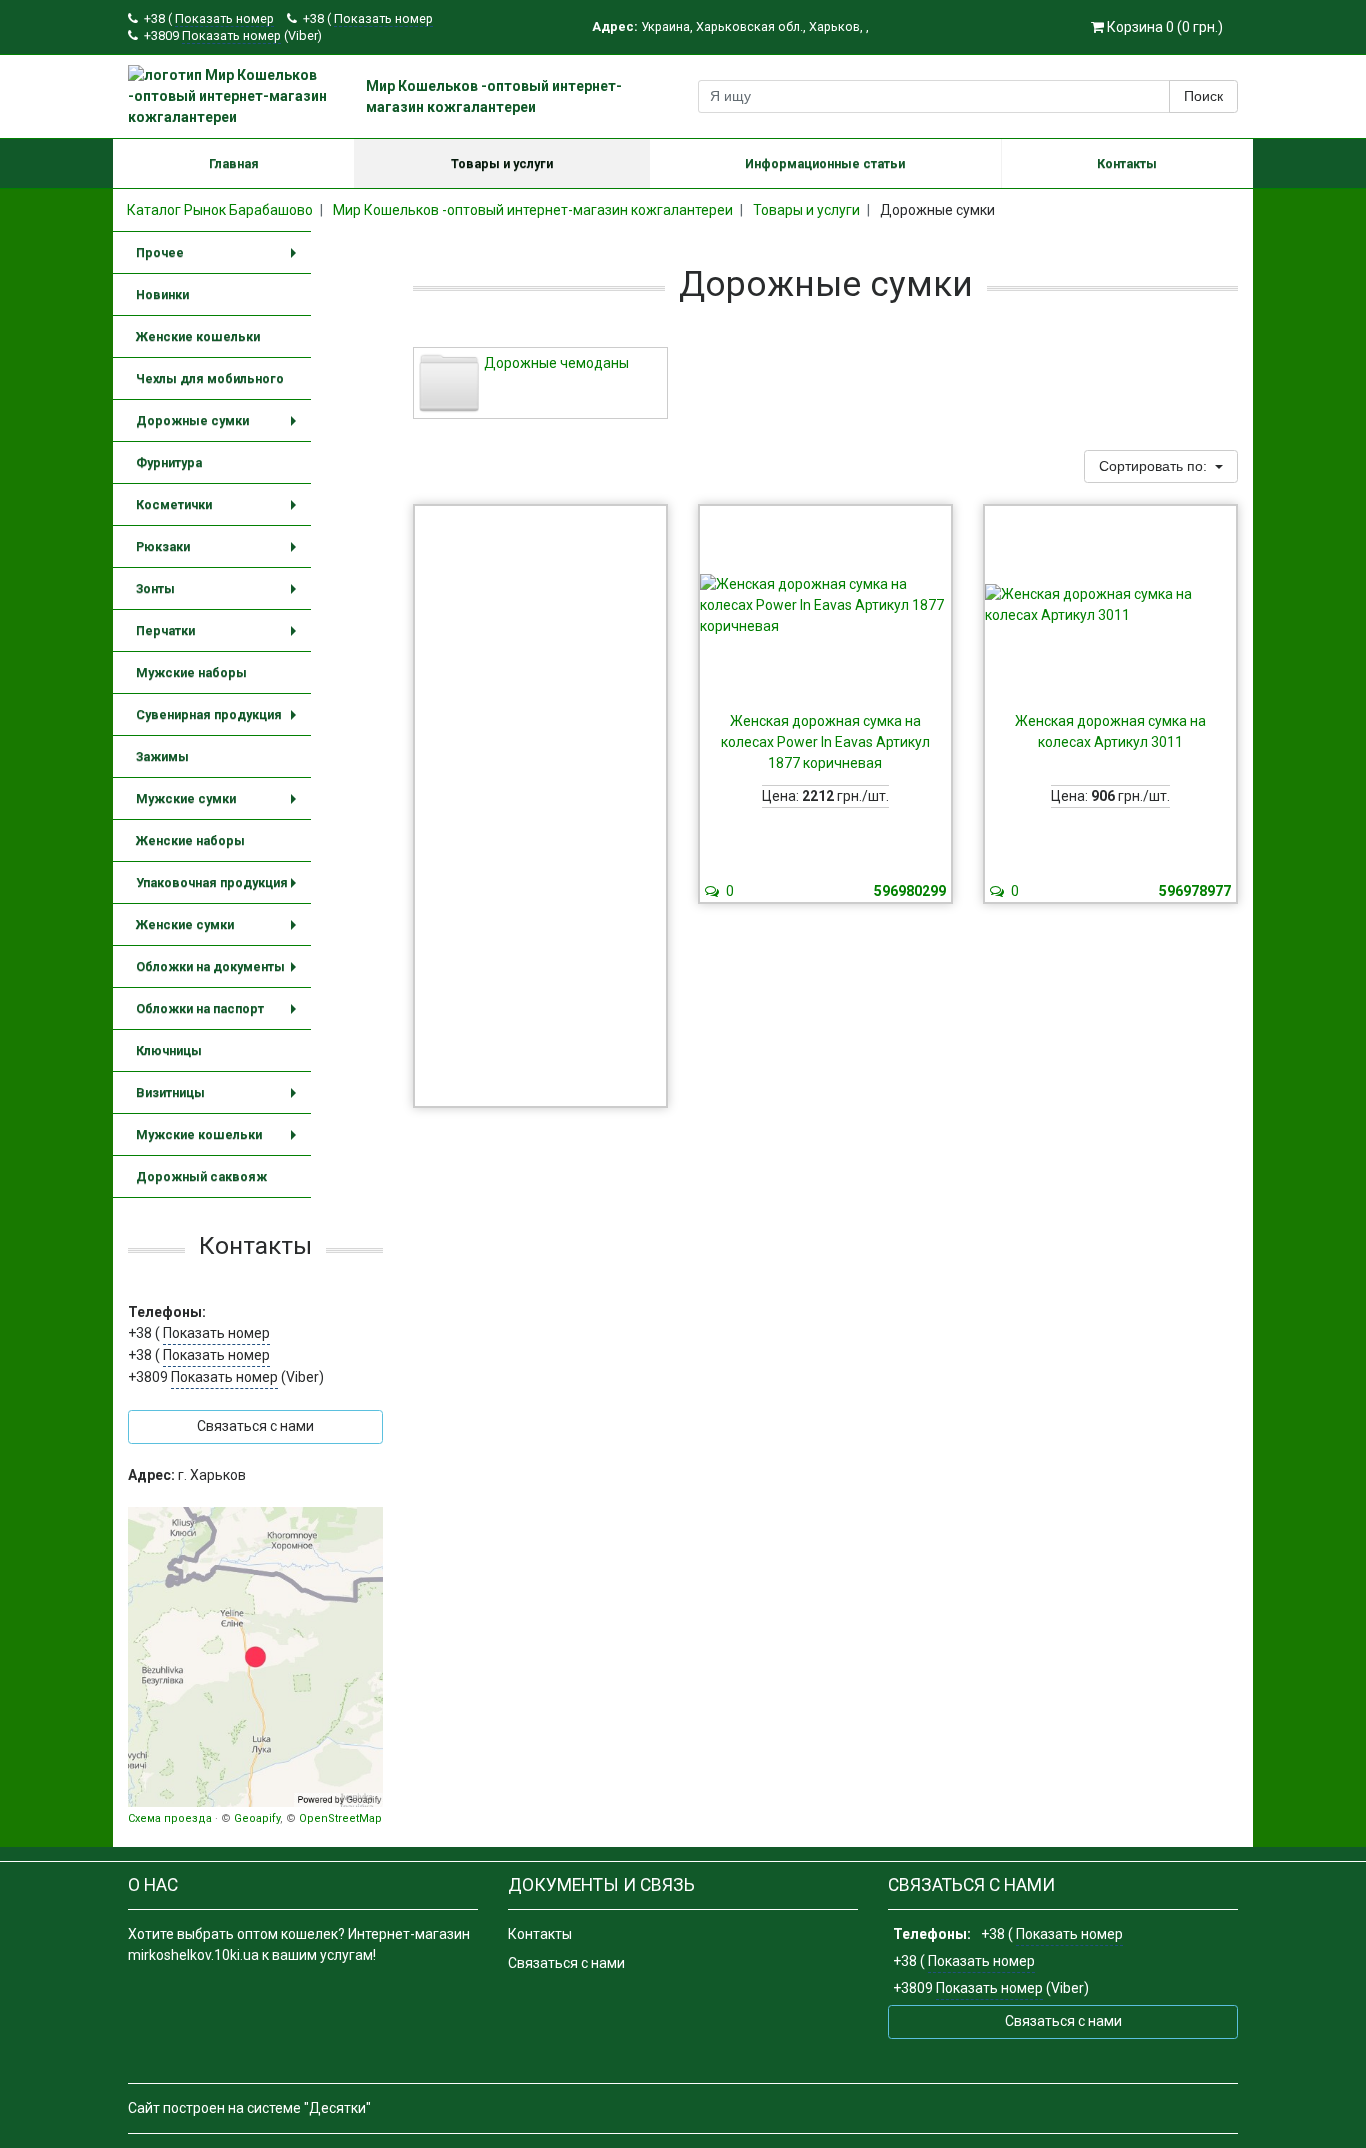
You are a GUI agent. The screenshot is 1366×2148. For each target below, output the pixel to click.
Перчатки (220, 637)
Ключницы (169, 1050)
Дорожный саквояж (201, 1176)
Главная (234, 163)
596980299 (910, 891)
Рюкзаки (220, 553)
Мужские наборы (191, 672)
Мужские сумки (220, 805)
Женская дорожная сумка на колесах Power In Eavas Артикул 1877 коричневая (825, 742)
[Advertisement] (540, 806)
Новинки (162, 294)
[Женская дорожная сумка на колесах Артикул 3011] (1110, 605)
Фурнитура (169, 462)
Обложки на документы (220, 973)
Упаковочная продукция (220, 889)
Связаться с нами (566, 1963)
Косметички (220, 511)
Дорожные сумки (220, 427)
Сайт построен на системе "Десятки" (249, 2108)
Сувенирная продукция (220, 721)
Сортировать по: (1155, 466)
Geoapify (257, 1818)
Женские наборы (190, 840)
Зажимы (162, 756)
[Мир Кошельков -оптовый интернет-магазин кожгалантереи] (255, 1657)
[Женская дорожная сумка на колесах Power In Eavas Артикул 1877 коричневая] (825, 605)
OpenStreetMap (340, 1818)
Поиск (1203, 96)
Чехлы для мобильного (210, 378)
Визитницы (220, 1099)
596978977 (1195, 891)
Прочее (220, 259)
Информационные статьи (825, 163)
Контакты (1127, 163)
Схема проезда (170, 1818)
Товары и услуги (502, 163)
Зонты (220, 595)
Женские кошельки (198, 336)
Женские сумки (220, 931)
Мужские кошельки (220, 1141)
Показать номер (224, 18)
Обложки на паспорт (220, 1015)
